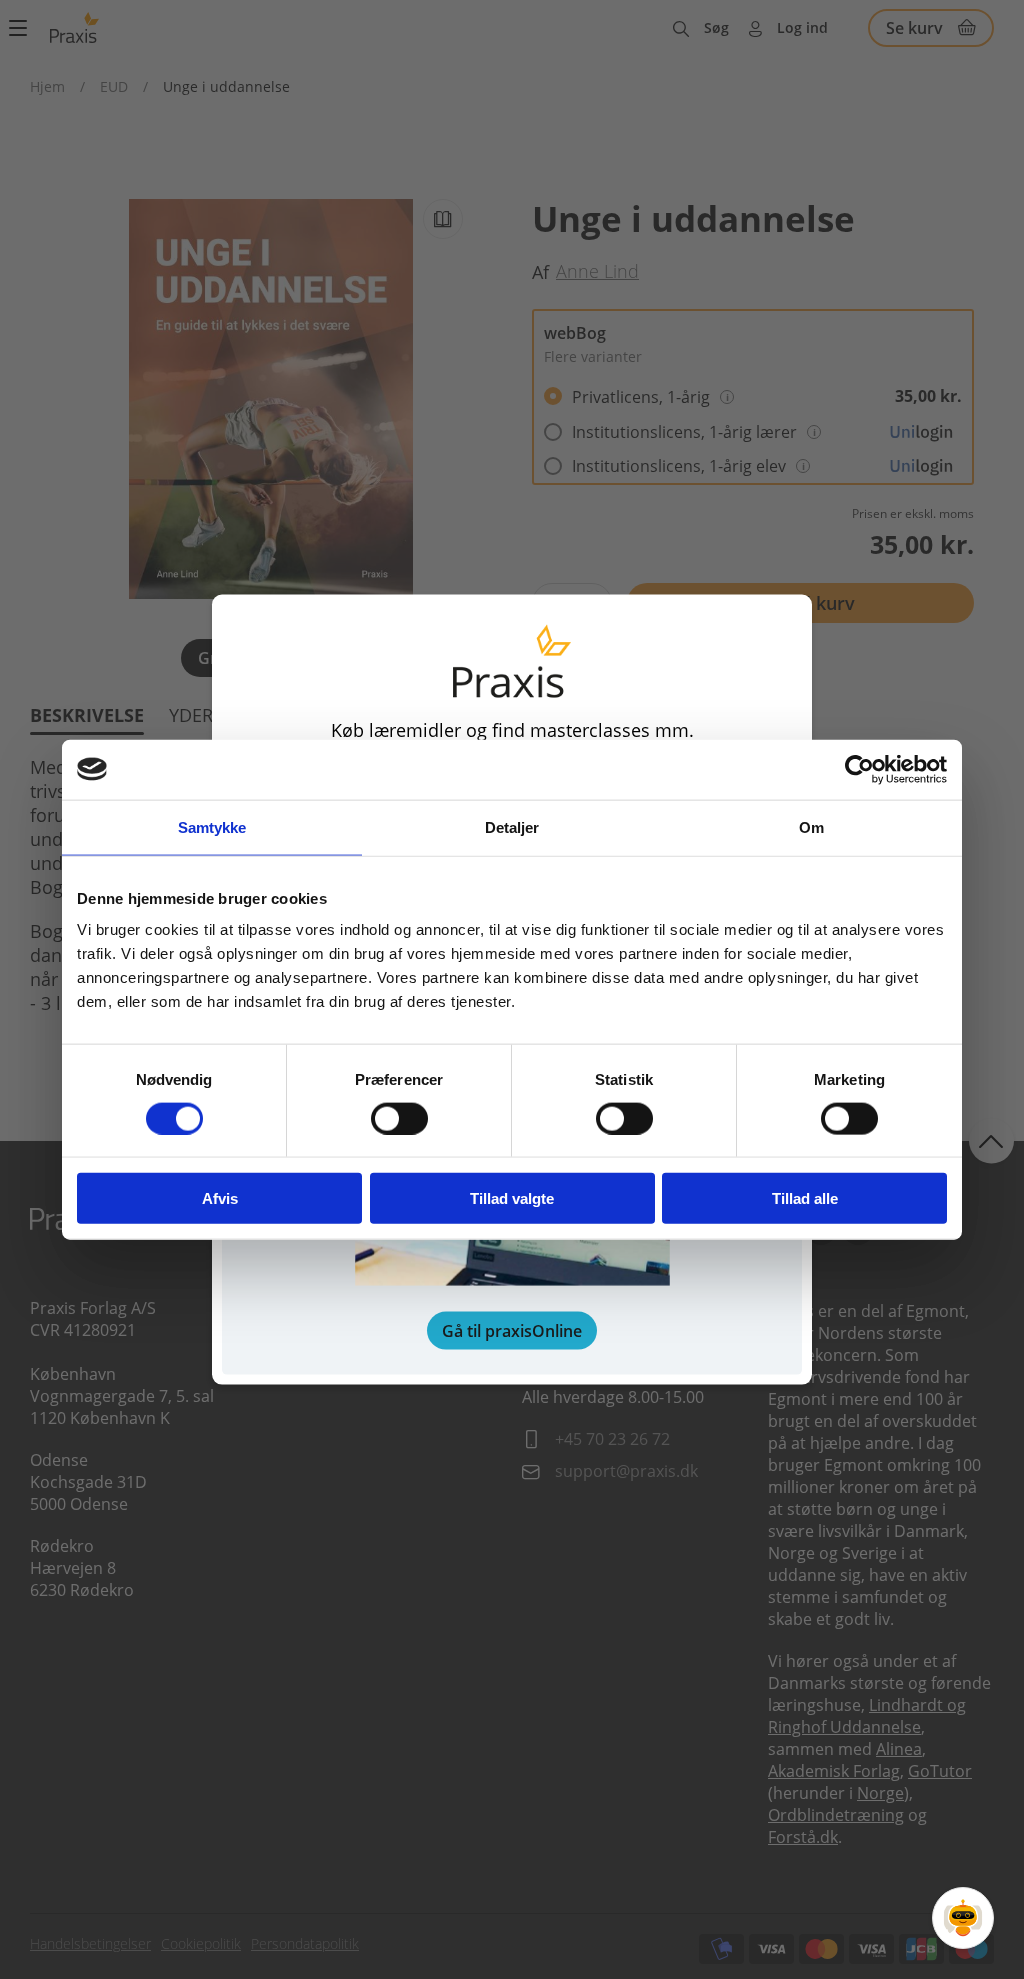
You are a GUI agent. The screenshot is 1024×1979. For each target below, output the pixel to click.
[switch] (399, 1118)
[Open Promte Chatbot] (963, 1918)
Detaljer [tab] (512, 826)
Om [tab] (811, 826)
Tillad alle (805, 1198)
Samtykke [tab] (212, 826)
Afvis (220, 1198)
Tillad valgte (512, 1198)
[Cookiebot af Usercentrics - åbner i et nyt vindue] (859, 769)
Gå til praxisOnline (512, 1331)
